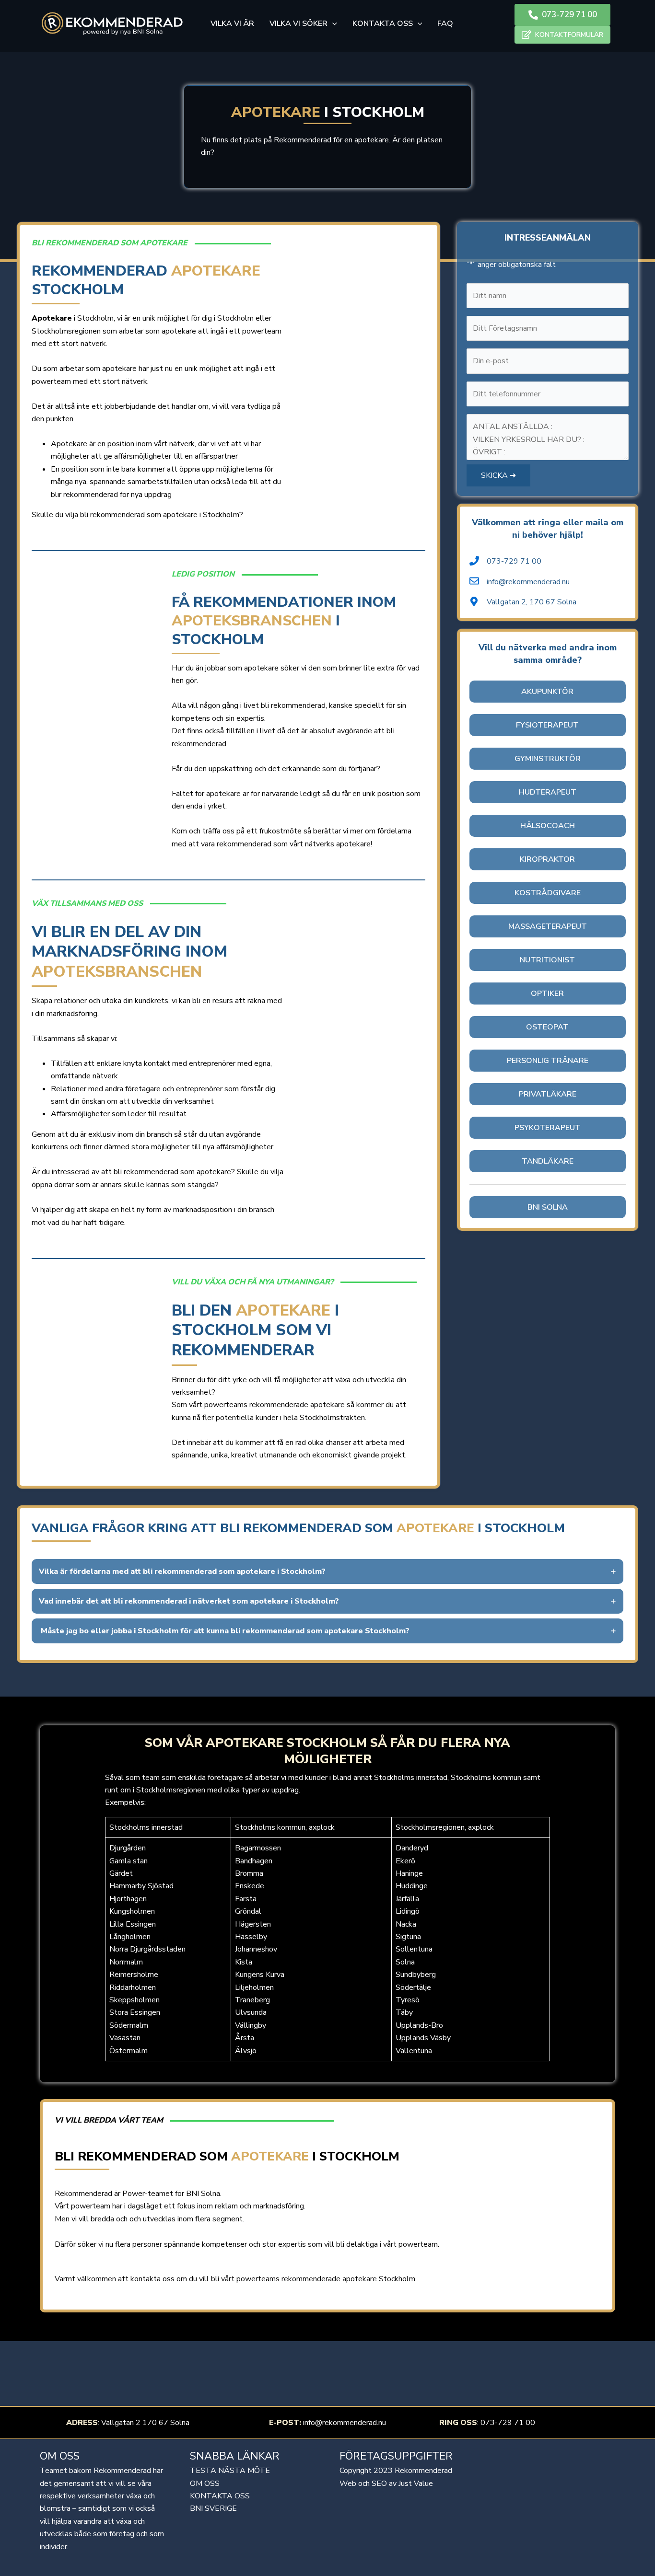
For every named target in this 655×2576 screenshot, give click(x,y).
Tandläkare (548, 1161)
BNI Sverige (213, 2508)
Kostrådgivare (548, 893)
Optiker (547, 993)
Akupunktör (547, 692)
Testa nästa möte (230, 2471)
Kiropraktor (547, 859)
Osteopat (547, 1027)
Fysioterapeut (547, 725)
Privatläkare (548, 1094)
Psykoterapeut (548, 1128)
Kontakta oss (220, 2496)
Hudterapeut (548, 792)
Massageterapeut (548, 926)
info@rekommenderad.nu (345, 2423)
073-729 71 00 (508, 2423)
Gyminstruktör (548, 759)
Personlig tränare (548, 1061)
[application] (332, 23)
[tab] (327, 1571)
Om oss (205, 2484)
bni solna (548, 1207)
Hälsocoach (548, 826)
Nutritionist (547, 960)
